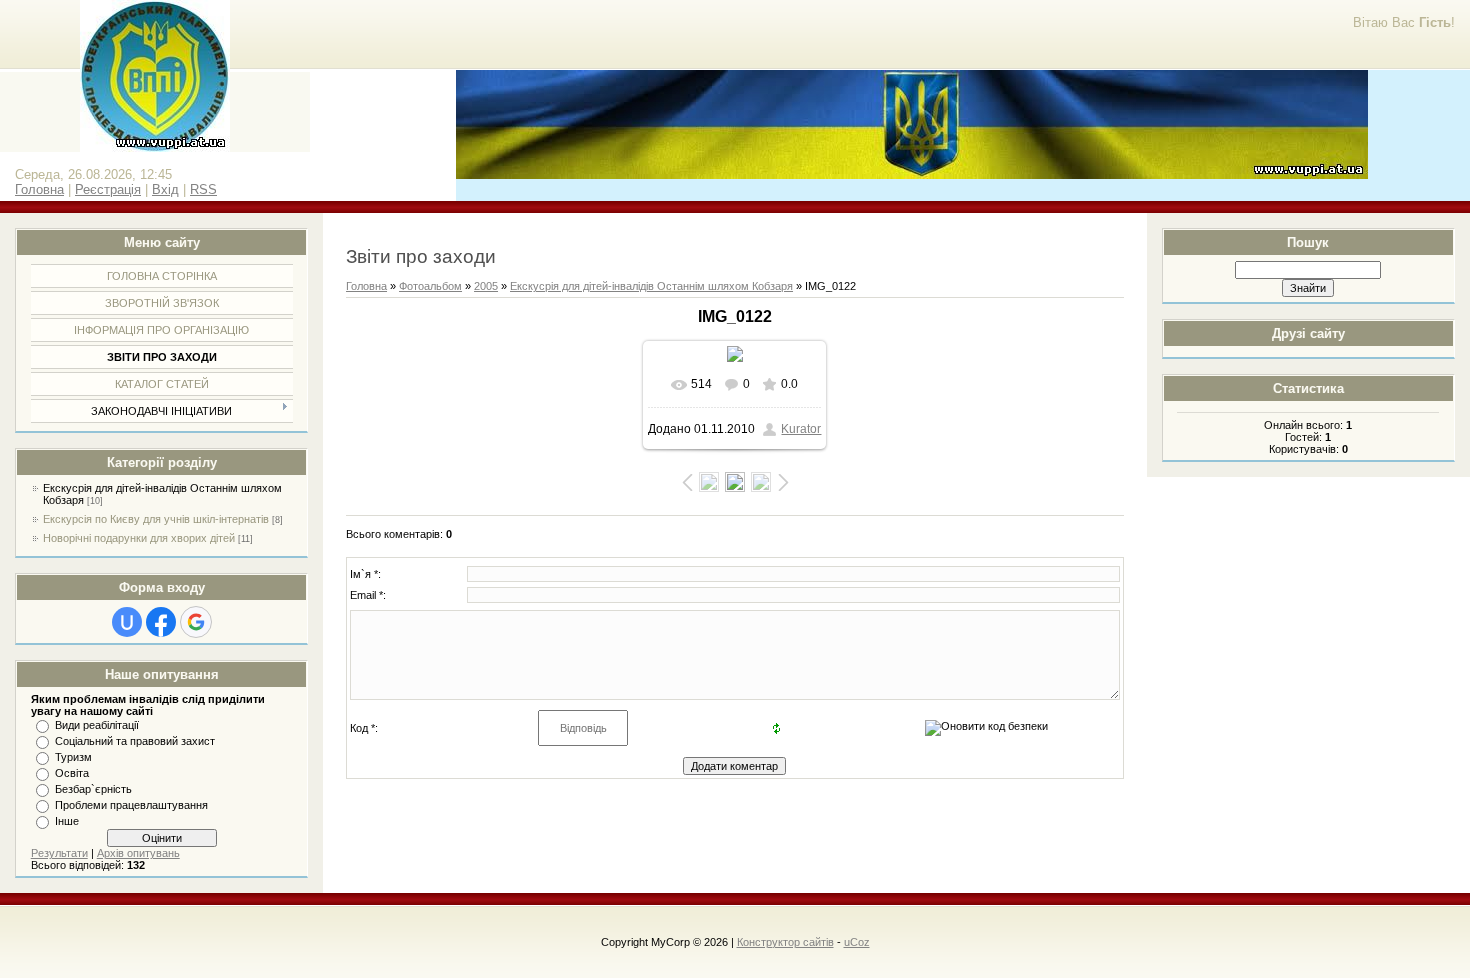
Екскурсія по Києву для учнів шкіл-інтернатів (156, 519)
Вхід (165, 189)
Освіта (72, 773)
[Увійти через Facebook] (161, 622)
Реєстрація (108, 189)
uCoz (857, 942)
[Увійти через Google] (196, 622)
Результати (59, 853)
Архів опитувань (138, 853)
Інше (67, 821)
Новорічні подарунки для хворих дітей (139, 538)
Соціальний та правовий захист (135, 741)
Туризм (73, 757)
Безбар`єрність (93, 789)
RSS (203, 189)
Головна (39, 189)
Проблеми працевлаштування (131, 805)
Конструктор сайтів (785, 942)
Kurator (801, 429)
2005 (486, 286)
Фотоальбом (430, 286)
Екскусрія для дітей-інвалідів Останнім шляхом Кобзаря (651, 286)
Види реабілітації (97, 725)
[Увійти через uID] (127, 622)
